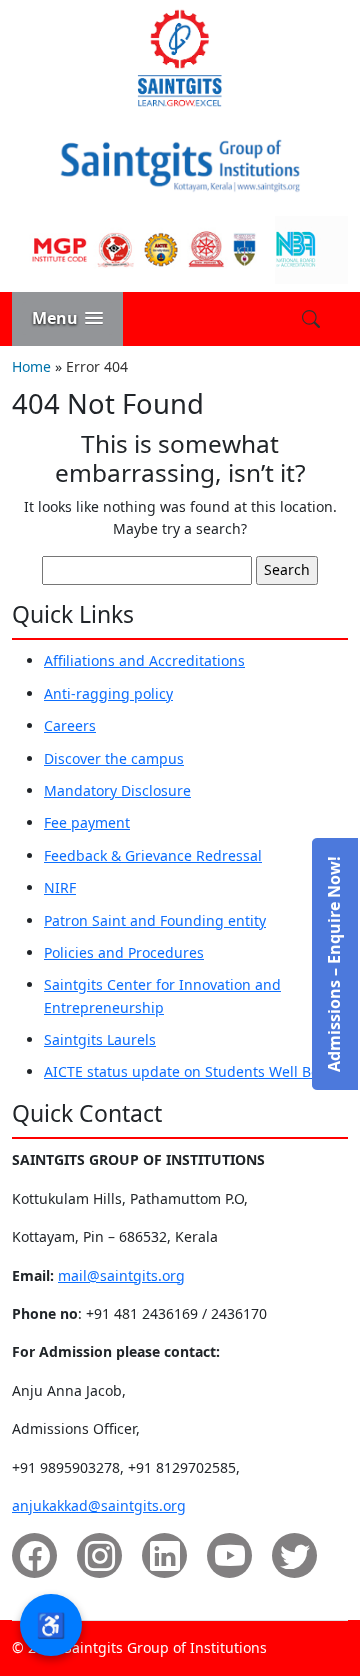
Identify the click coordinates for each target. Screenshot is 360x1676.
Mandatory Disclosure (117, 790)
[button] (67, 318)
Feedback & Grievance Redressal (153, 855)
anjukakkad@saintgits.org (99, 1505)
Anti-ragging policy (108, 693)
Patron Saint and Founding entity (155, 920)
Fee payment (87, 822)
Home (31, 366)
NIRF (60, 887)
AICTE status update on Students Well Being (192, 1071)
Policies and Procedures (124, 952)
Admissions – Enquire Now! (334, 964)
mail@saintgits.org (121, 1275)
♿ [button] (51, 1624)
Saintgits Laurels (100, 1039)
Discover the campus (114, 758)
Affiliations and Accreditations (144, 660)
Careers (70, 725)
